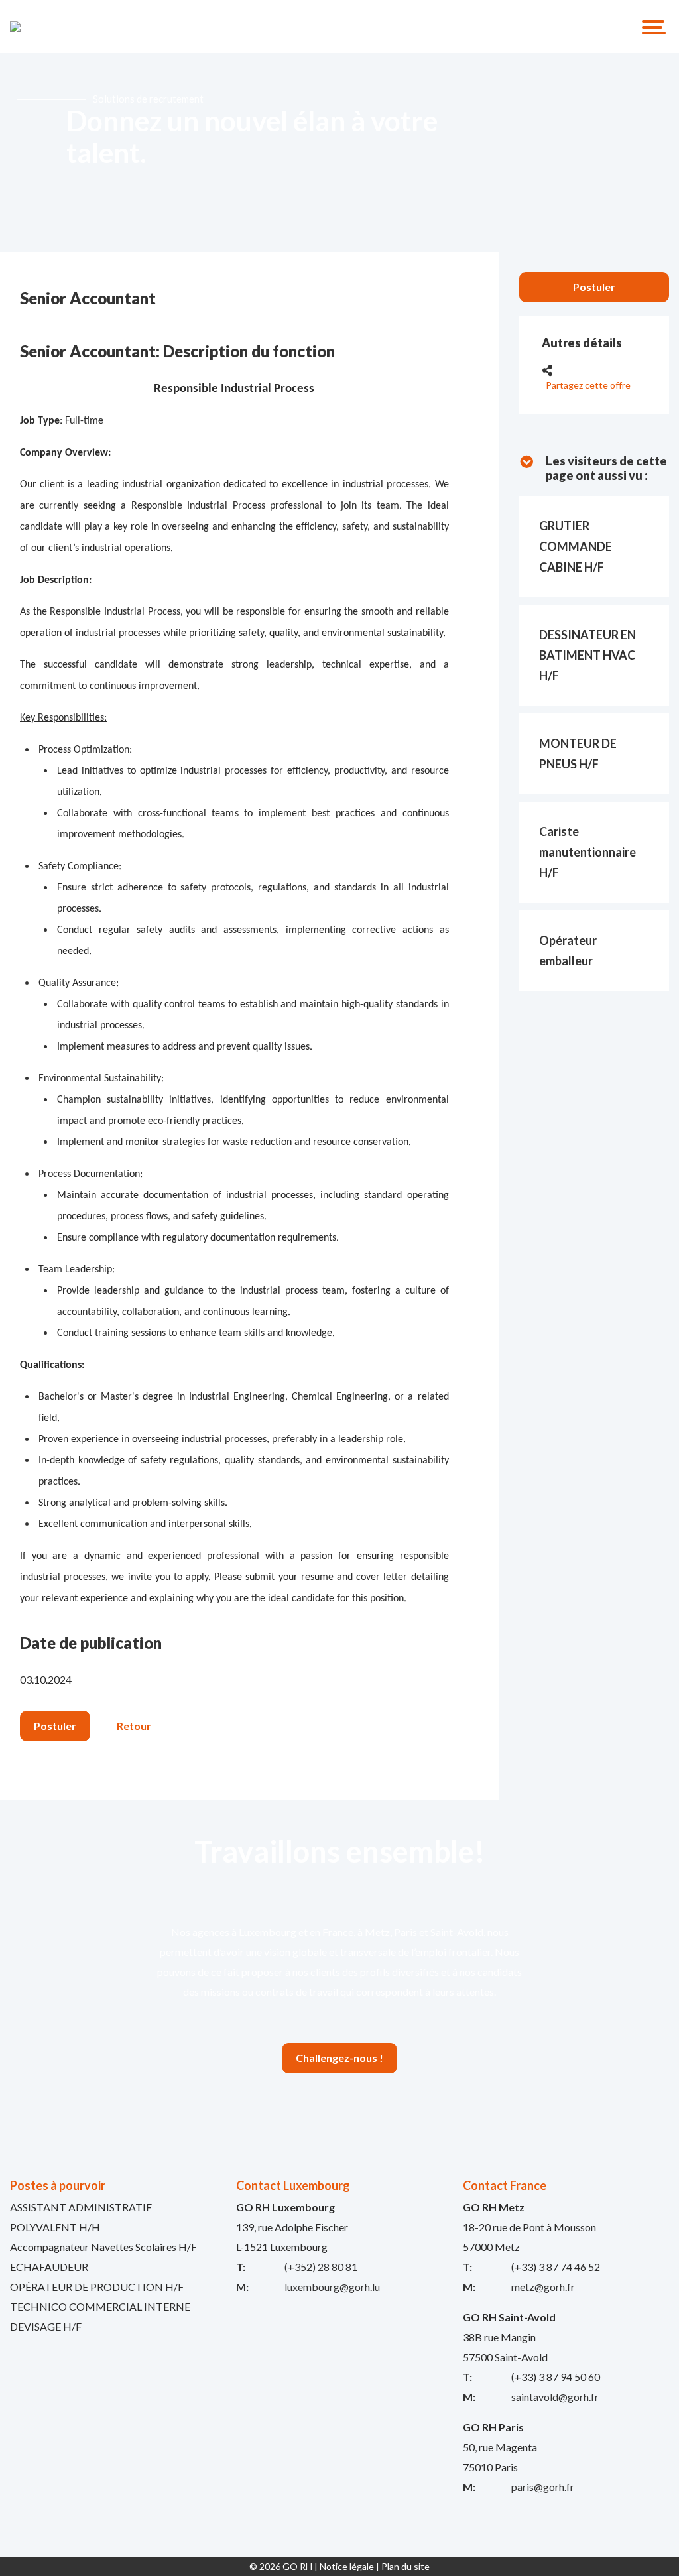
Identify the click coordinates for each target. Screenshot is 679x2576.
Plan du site (405, 2566)
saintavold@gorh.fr (555, 2397)
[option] (339, 153)
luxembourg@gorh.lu (332, 2287)
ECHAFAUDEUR (49, 2267)
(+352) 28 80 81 (321, 2267)
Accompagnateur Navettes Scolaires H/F (103, 2247)
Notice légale (347, 2566)
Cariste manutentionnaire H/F (587, 852)
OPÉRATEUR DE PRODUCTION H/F (97, 2287)
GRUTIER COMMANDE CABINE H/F (576, 546)
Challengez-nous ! (339, 2058)
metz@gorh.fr (543, 2287)
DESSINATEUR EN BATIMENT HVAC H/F (587, 655)
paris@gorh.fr (543, 2487)
